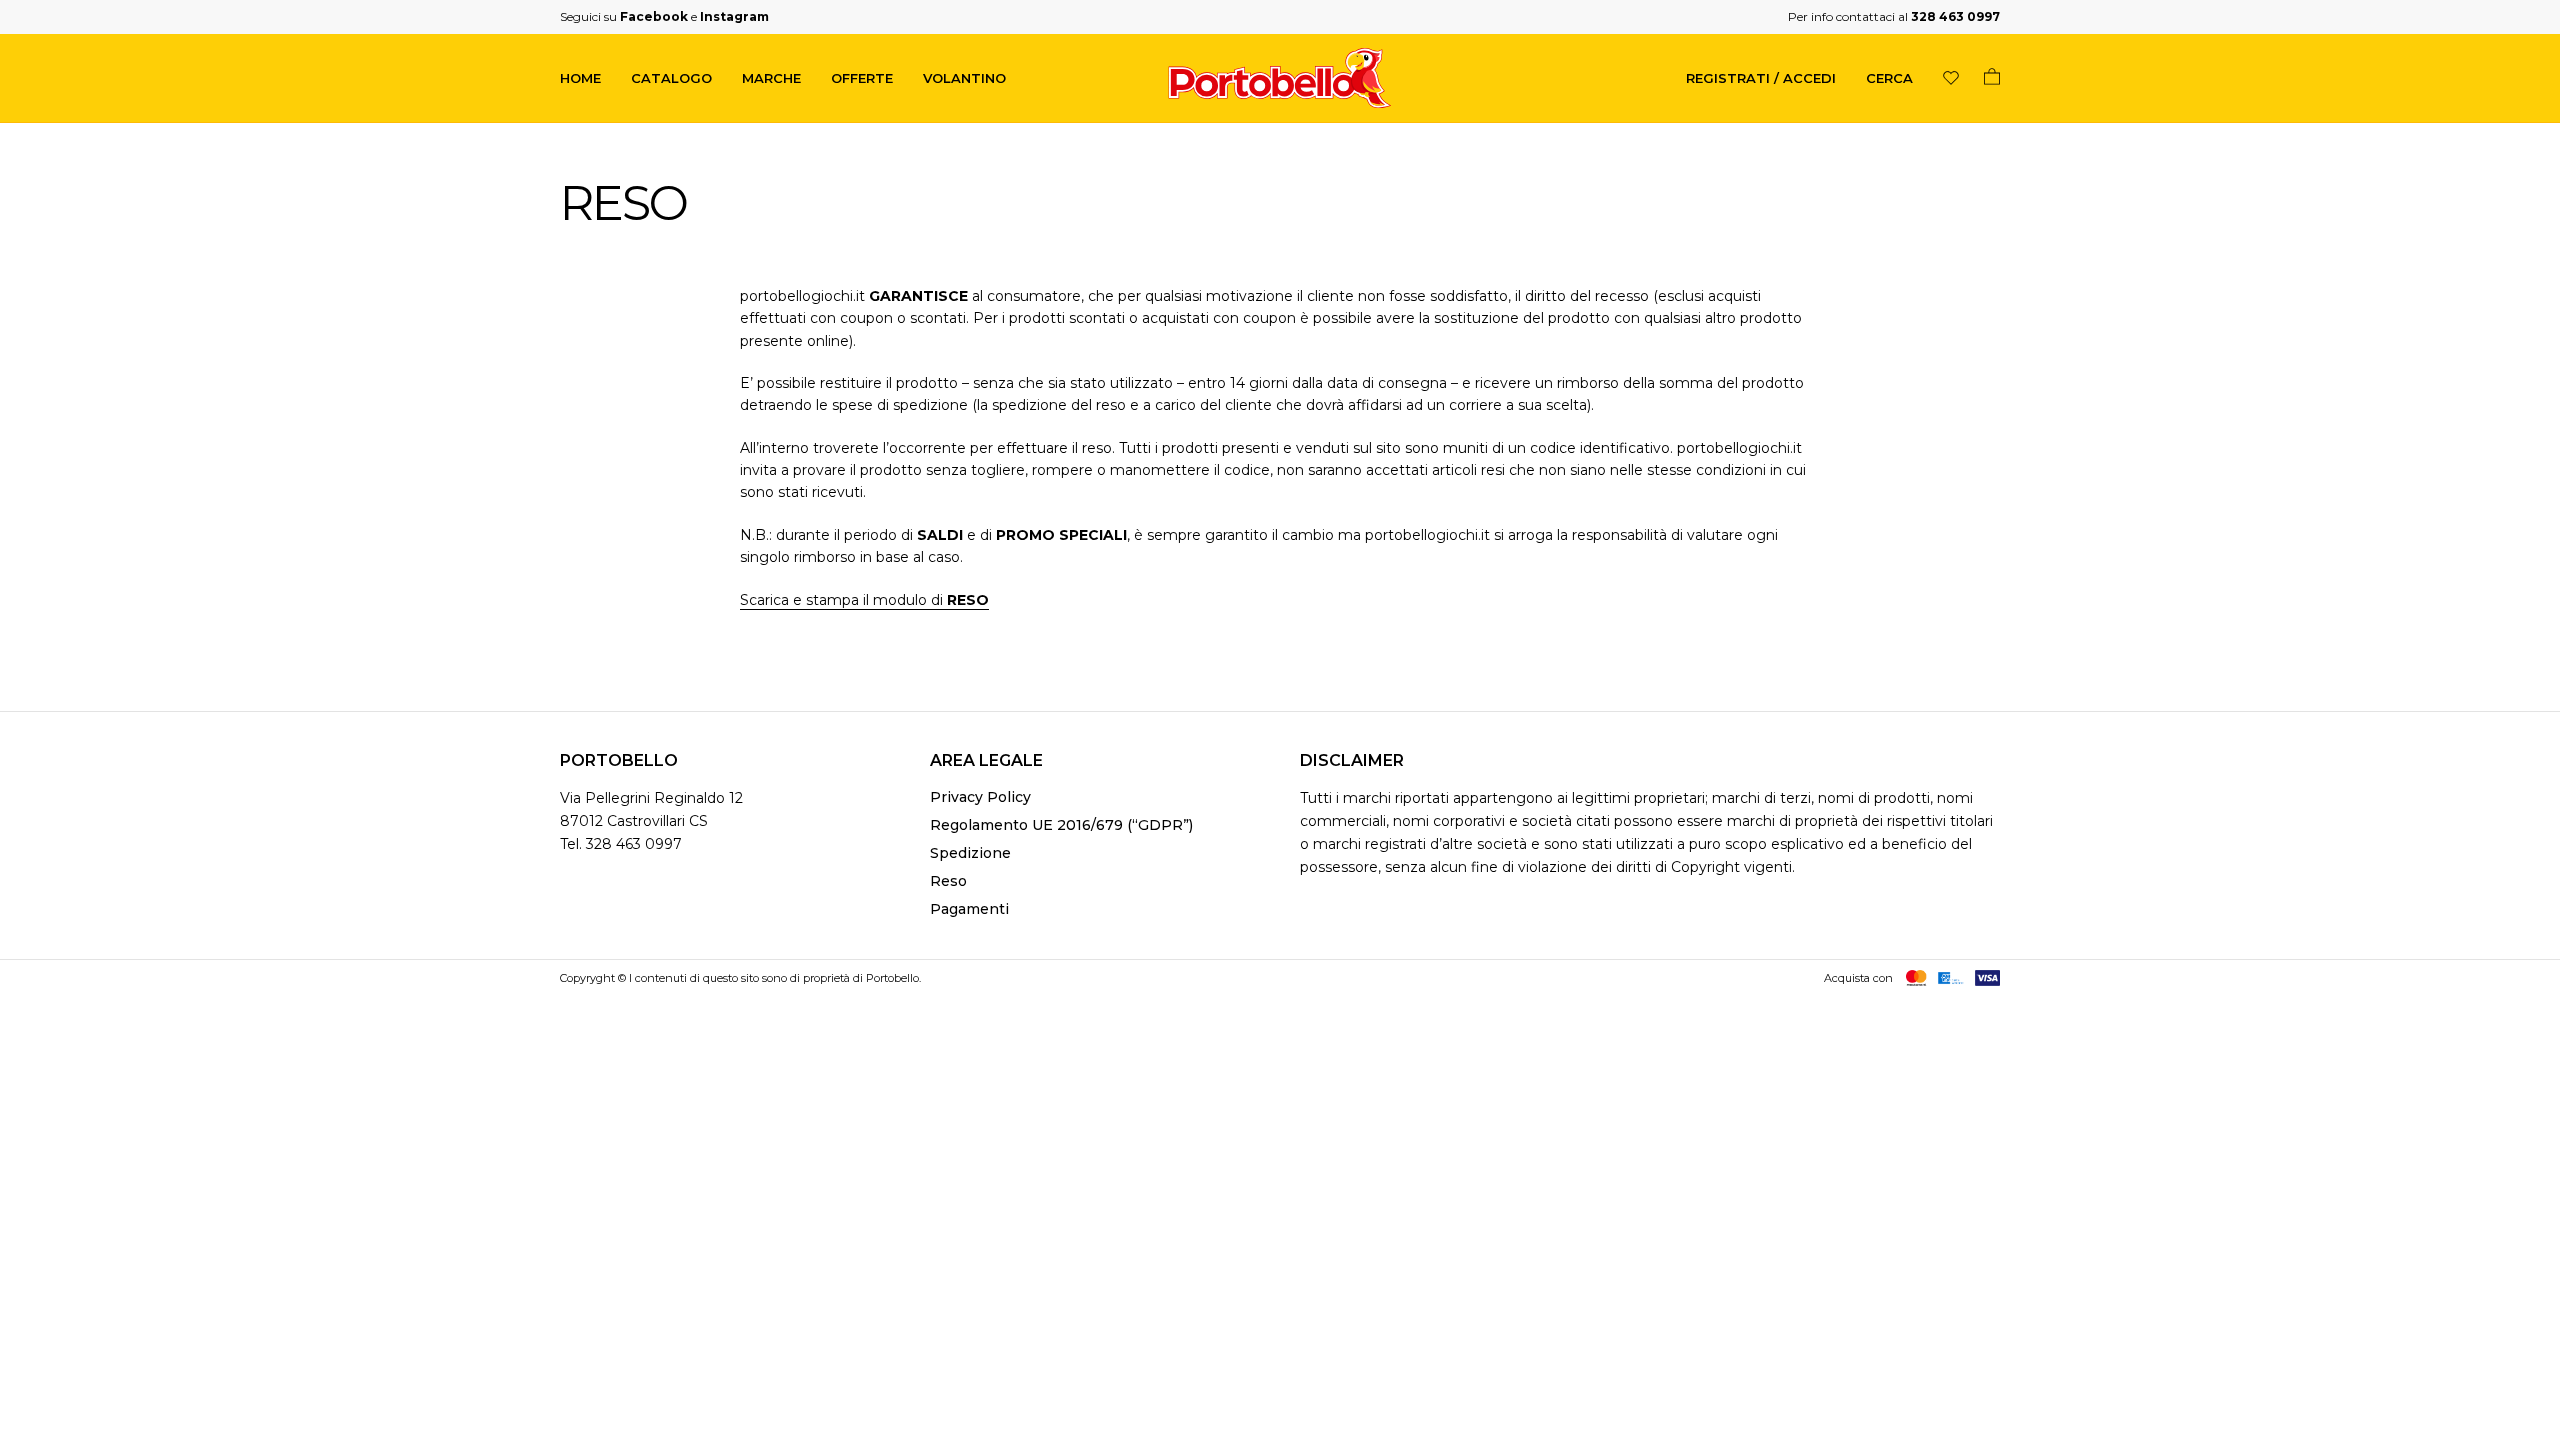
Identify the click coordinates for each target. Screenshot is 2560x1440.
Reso (948, 881)
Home (580, 78)
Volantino (964, 78)
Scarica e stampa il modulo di (864, 600)
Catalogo (671, 78)
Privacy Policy (980, 797)
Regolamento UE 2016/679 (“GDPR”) (1061, 825)
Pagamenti (969, 909)
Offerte (862, 78)
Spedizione (970, 853)
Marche (771, 78)
